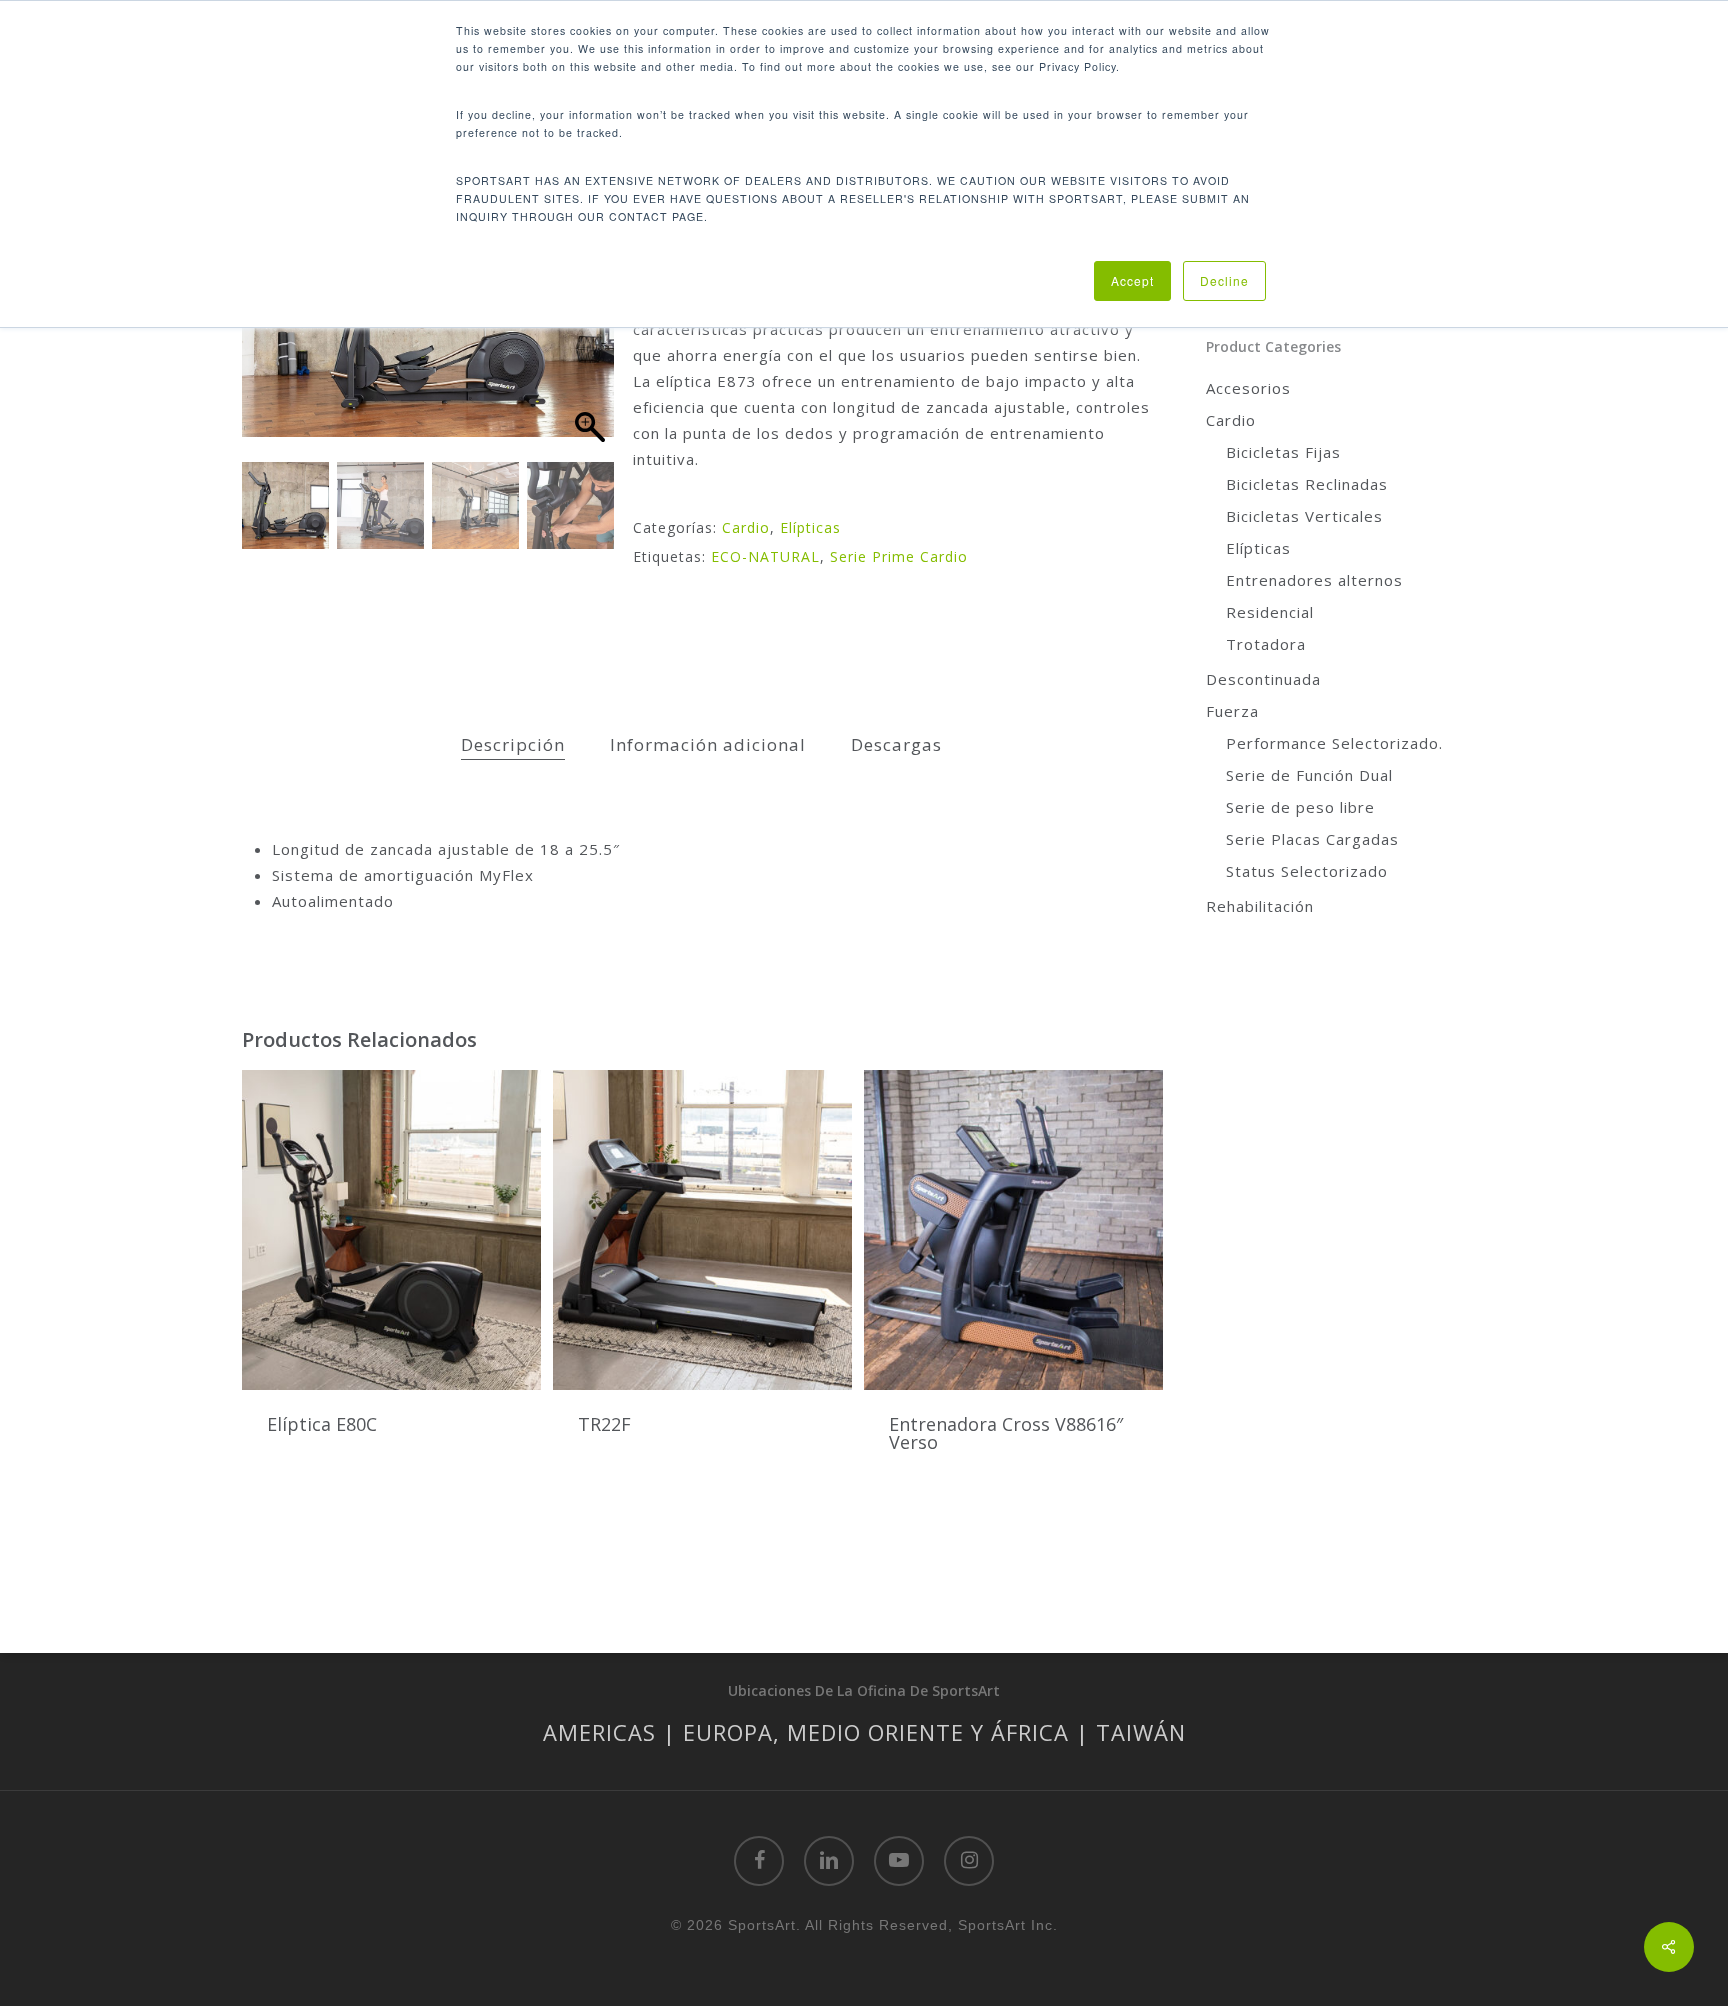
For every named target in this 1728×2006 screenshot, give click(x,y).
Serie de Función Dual (1309, 775)
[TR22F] (702, 1229)
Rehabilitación (1260, 906)
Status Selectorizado (1307, 871)
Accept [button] (1132, 280)
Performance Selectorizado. (1334, 743)
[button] (589, 330)
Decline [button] (1224, 280)
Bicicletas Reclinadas (1307, 484)
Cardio (746, 527)
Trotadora (1266, 644)
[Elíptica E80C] (391, 1229)
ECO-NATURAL (765, 556)
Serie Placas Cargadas (1312, 839)
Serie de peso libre (1300, 807)
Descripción (513, 744)
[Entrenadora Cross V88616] (1013, 1229)
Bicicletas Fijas (1283, 452)
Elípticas (810, 527)
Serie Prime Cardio (899, 556)
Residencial (1270, 612)
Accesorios (1248, 388)
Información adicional (708, 744)
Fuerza (1232, 711)
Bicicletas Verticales (1304, 516)
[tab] (513, 745)
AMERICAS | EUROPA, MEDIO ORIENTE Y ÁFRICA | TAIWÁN (864, 1732)
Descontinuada (1263, 679)
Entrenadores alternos (1314, 580)
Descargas (896, 744)
